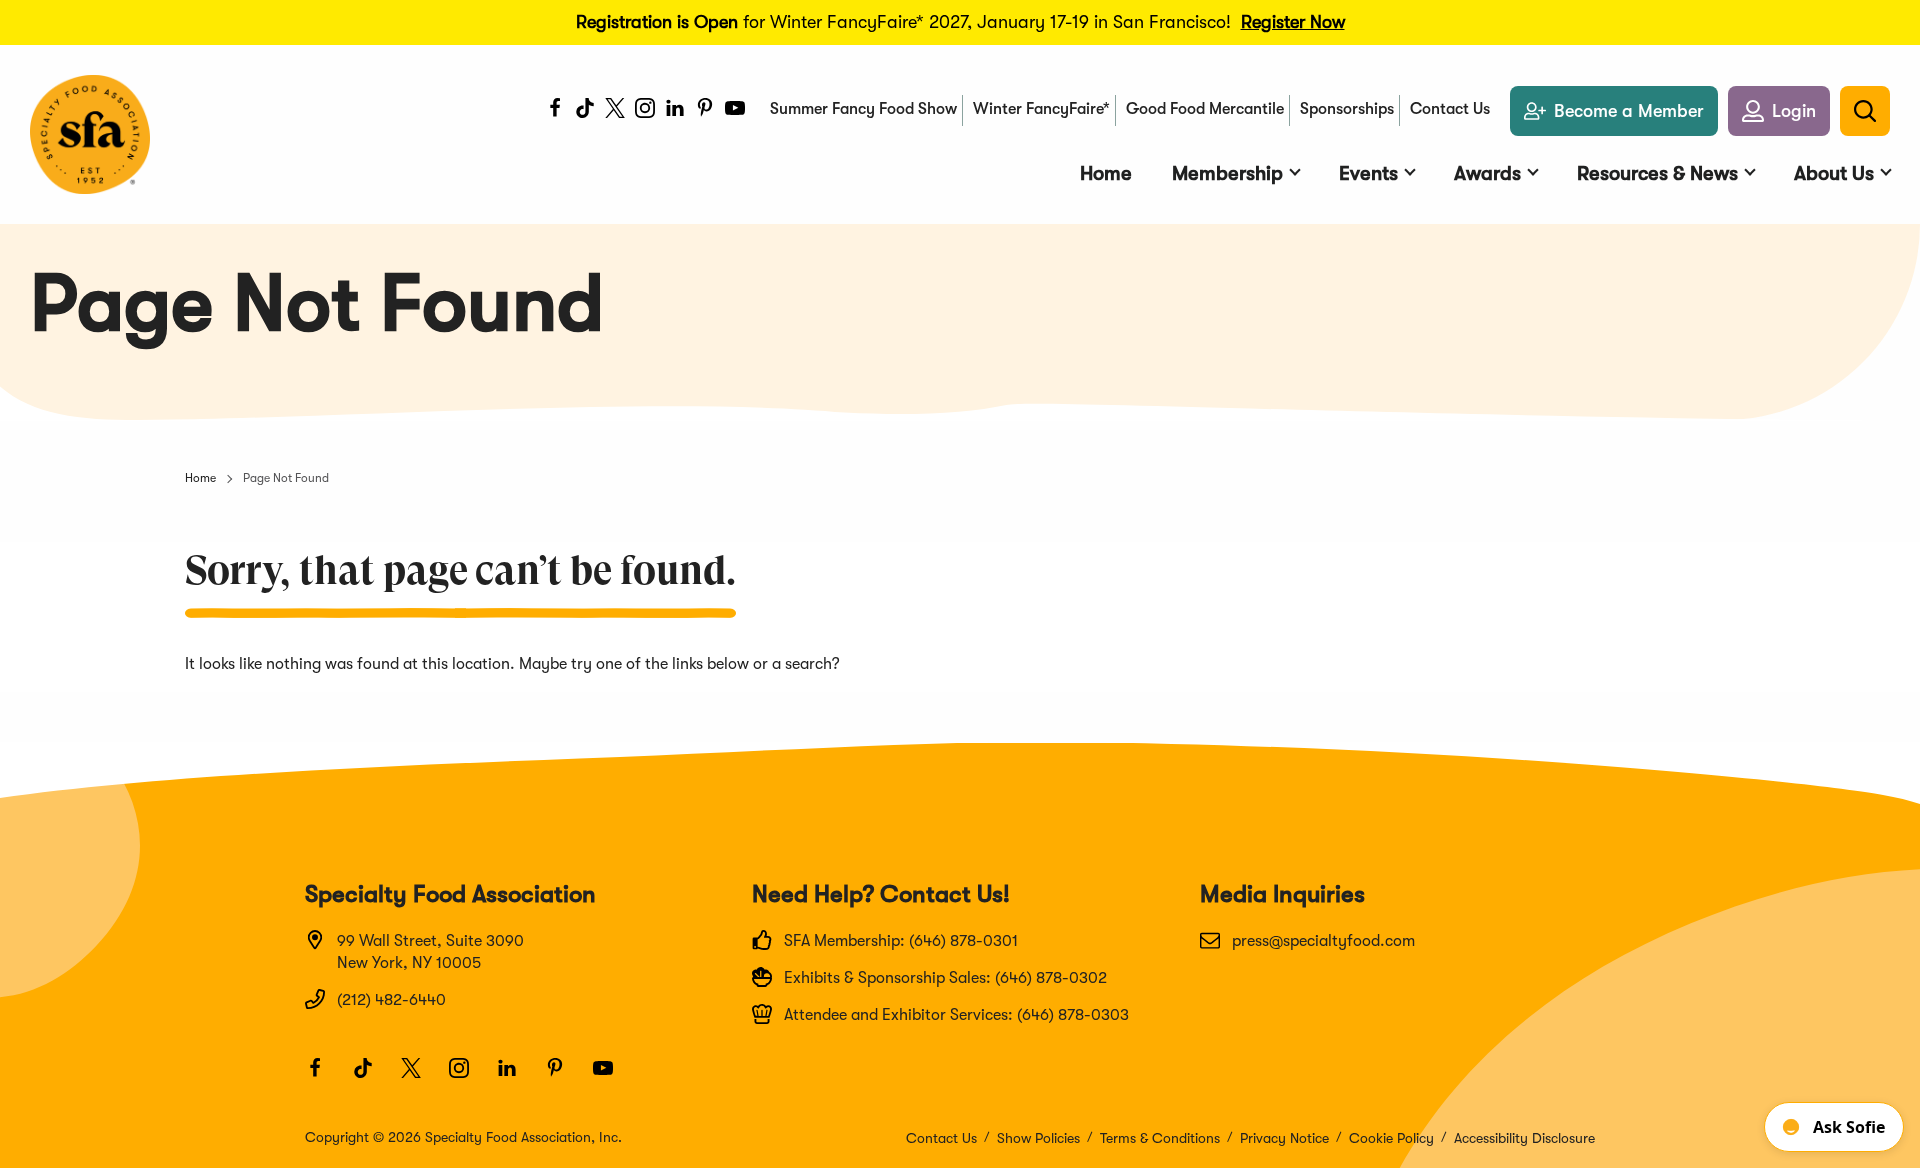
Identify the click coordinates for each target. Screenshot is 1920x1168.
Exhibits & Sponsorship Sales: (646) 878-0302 (945, 978)
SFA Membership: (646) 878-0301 (901, 941)
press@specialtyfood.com (1323, 941)
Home (200, 478)
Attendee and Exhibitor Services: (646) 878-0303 (956, 1015)
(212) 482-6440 (391, 1000)
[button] (1779, 111)
